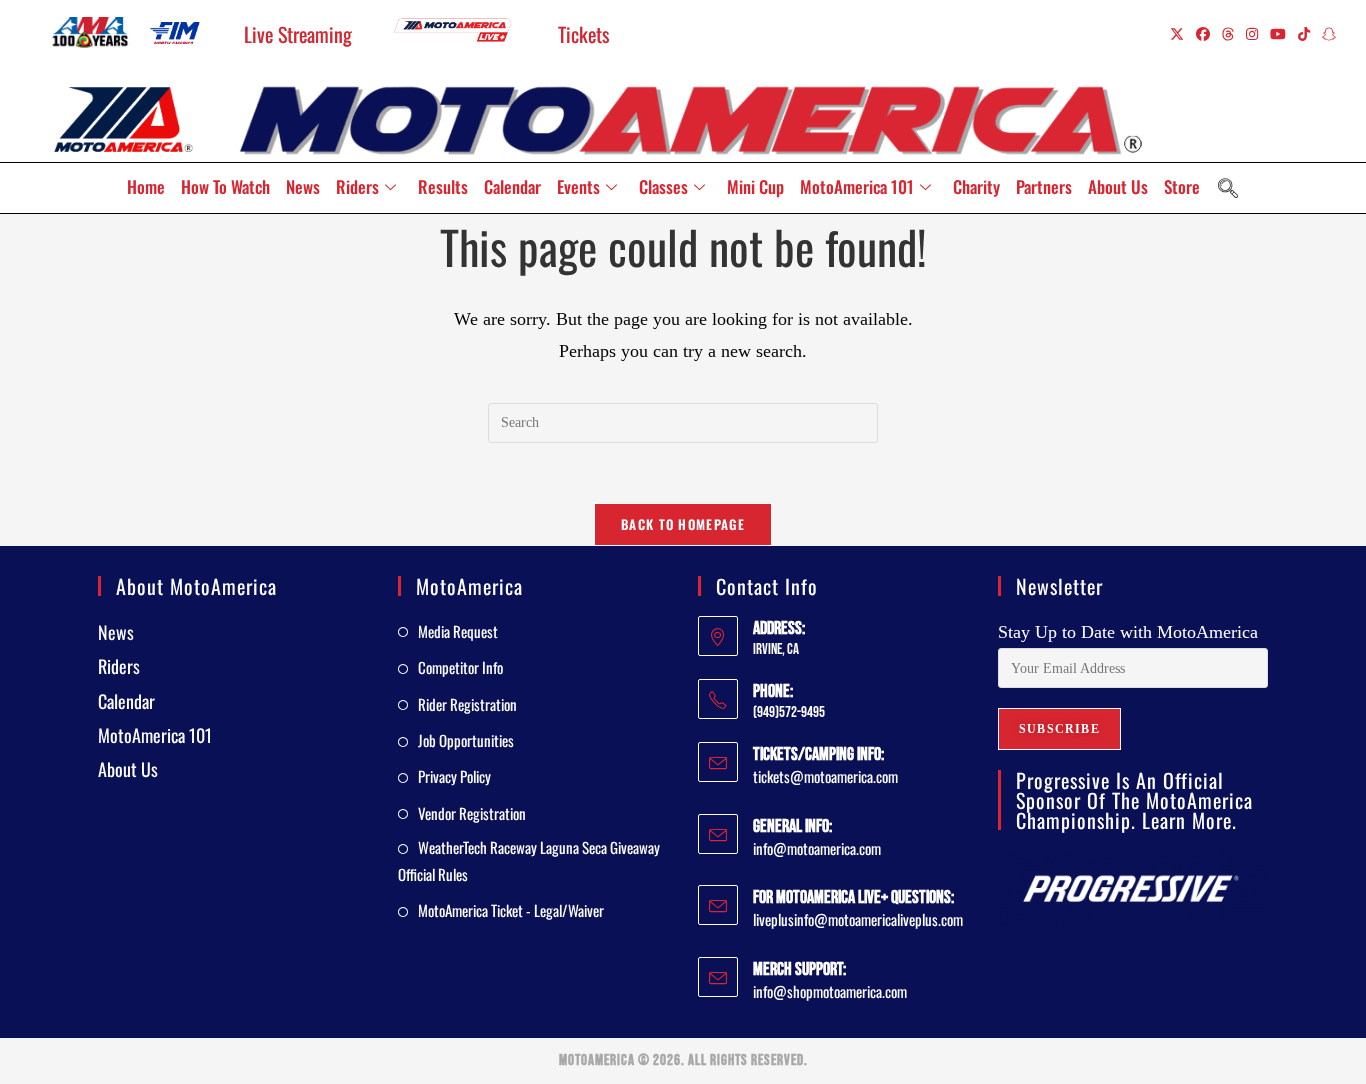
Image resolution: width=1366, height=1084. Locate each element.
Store (1182, 186)
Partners (1044, 186)
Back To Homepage (683, 524)
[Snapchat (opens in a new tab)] (1326, 34)
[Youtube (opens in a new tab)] (1278, 34)
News (303, 186)
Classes (663, 186)
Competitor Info (460, 667)
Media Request (458, 631)
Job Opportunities (466, 740)
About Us (1118, 186)
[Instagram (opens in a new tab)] (1252, 34)
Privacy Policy (454, 776)
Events (578, 186)
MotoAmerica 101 (857, 186)
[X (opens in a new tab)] (1177, 34)
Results (443, 186)
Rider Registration (467, 704)
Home (146, 186)
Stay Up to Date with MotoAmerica (1128, 632)
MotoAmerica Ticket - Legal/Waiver (511, 910)
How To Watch (225, 186)
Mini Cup (755, 186)
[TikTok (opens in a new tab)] (1304, 34)
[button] (1228, 188)
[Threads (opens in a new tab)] (1228, 34)
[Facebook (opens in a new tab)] (1203, 34)
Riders (357, 186)
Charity (976, 186)
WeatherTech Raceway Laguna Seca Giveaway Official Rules (529, 860)
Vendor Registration (472, 813)
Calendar (512, 186)
